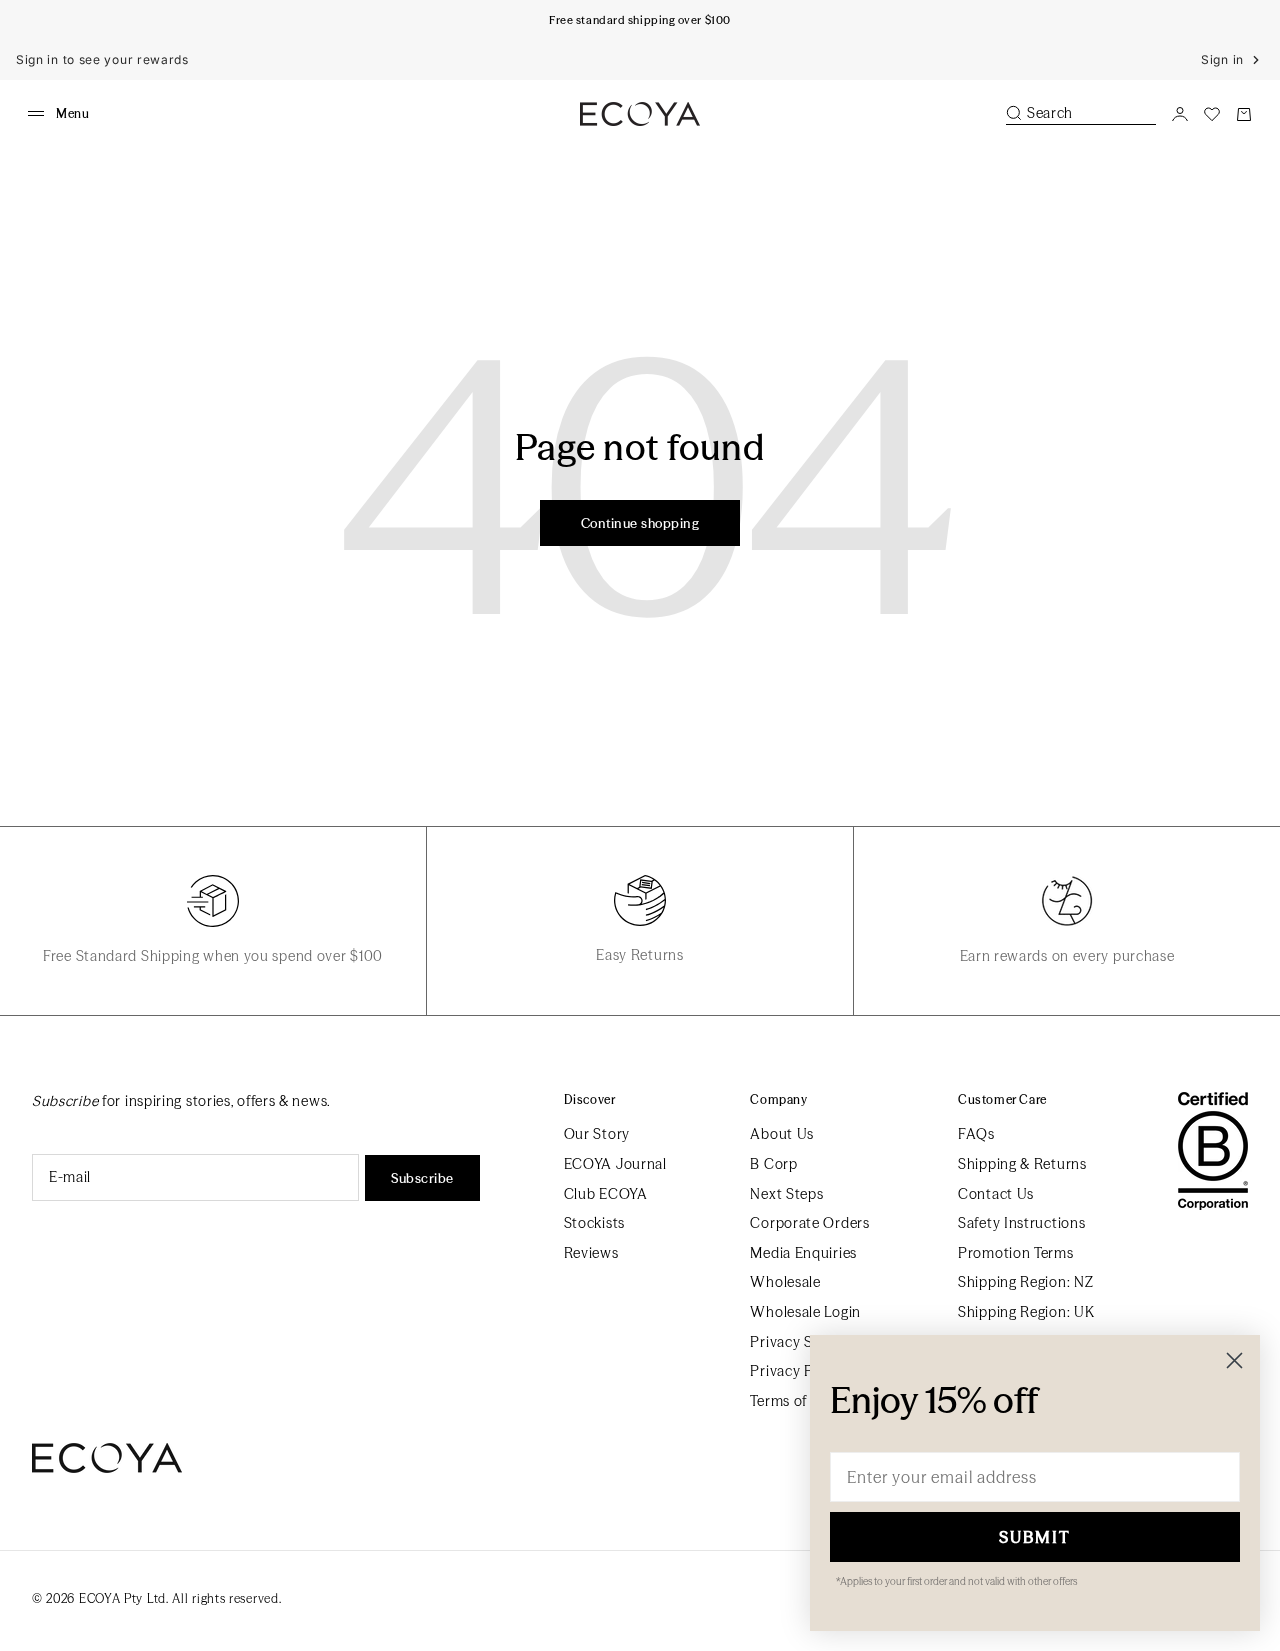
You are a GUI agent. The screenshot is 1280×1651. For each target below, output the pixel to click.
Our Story (597, 1134)
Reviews (591, 1253)
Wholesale (785, 1282)
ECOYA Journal (615, 1164)
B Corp (773, 1164)
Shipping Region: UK (1026, 1312)
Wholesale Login (805, 1312)
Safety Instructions (1021, 1223)
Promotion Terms (1016, 1253)
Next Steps (786, 1194)
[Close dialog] (1234, 1360)
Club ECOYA (606, 1194)
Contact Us (996, 1194)
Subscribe (422, 1178)
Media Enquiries (803, 1253)
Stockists (594, 1223)
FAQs (976, 1134)
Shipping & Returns (1022, 1164)
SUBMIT (1035, 1537)
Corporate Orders (809, 1223)
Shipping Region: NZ (1025, 1282)
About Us (782, 1134)
